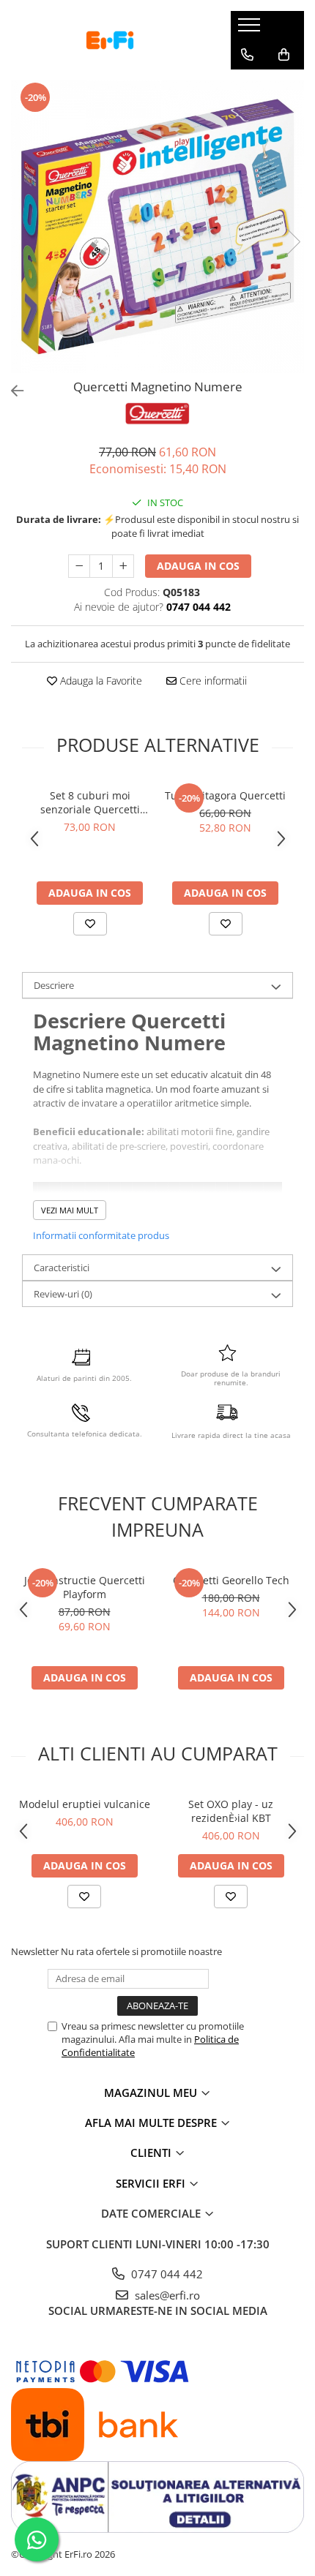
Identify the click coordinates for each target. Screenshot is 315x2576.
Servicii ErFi (152, 2183)
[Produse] (251, 29)
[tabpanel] (157, 227)
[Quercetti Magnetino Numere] (157, 227)
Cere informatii (212, 681)
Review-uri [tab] (63, 1294)
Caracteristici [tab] (62, 1268)
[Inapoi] (11, 391)
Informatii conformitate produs (101, 1235)
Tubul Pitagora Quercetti (225, 795)
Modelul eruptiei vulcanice (85, 1804)
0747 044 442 (166, 2274)
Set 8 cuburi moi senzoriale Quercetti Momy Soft (90, 802)
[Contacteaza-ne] (247, 55)
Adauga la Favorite (100, 681)
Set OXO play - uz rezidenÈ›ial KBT (231, 1811)
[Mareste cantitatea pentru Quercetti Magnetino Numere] (123, 566)
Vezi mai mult (70, 1210)
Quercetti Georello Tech (231, 1580)
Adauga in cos (198, 566)
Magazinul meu (152, 2093)
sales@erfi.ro (166, 2295)
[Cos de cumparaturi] (284, 55)
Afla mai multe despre (152, 2123)
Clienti (152, 2153)
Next (292, 242)
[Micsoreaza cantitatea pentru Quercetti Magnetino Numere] (79, 566)
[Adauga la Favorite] (90, 924)
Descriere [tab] (54, 985)
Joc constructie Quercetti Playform (85, 1587)
